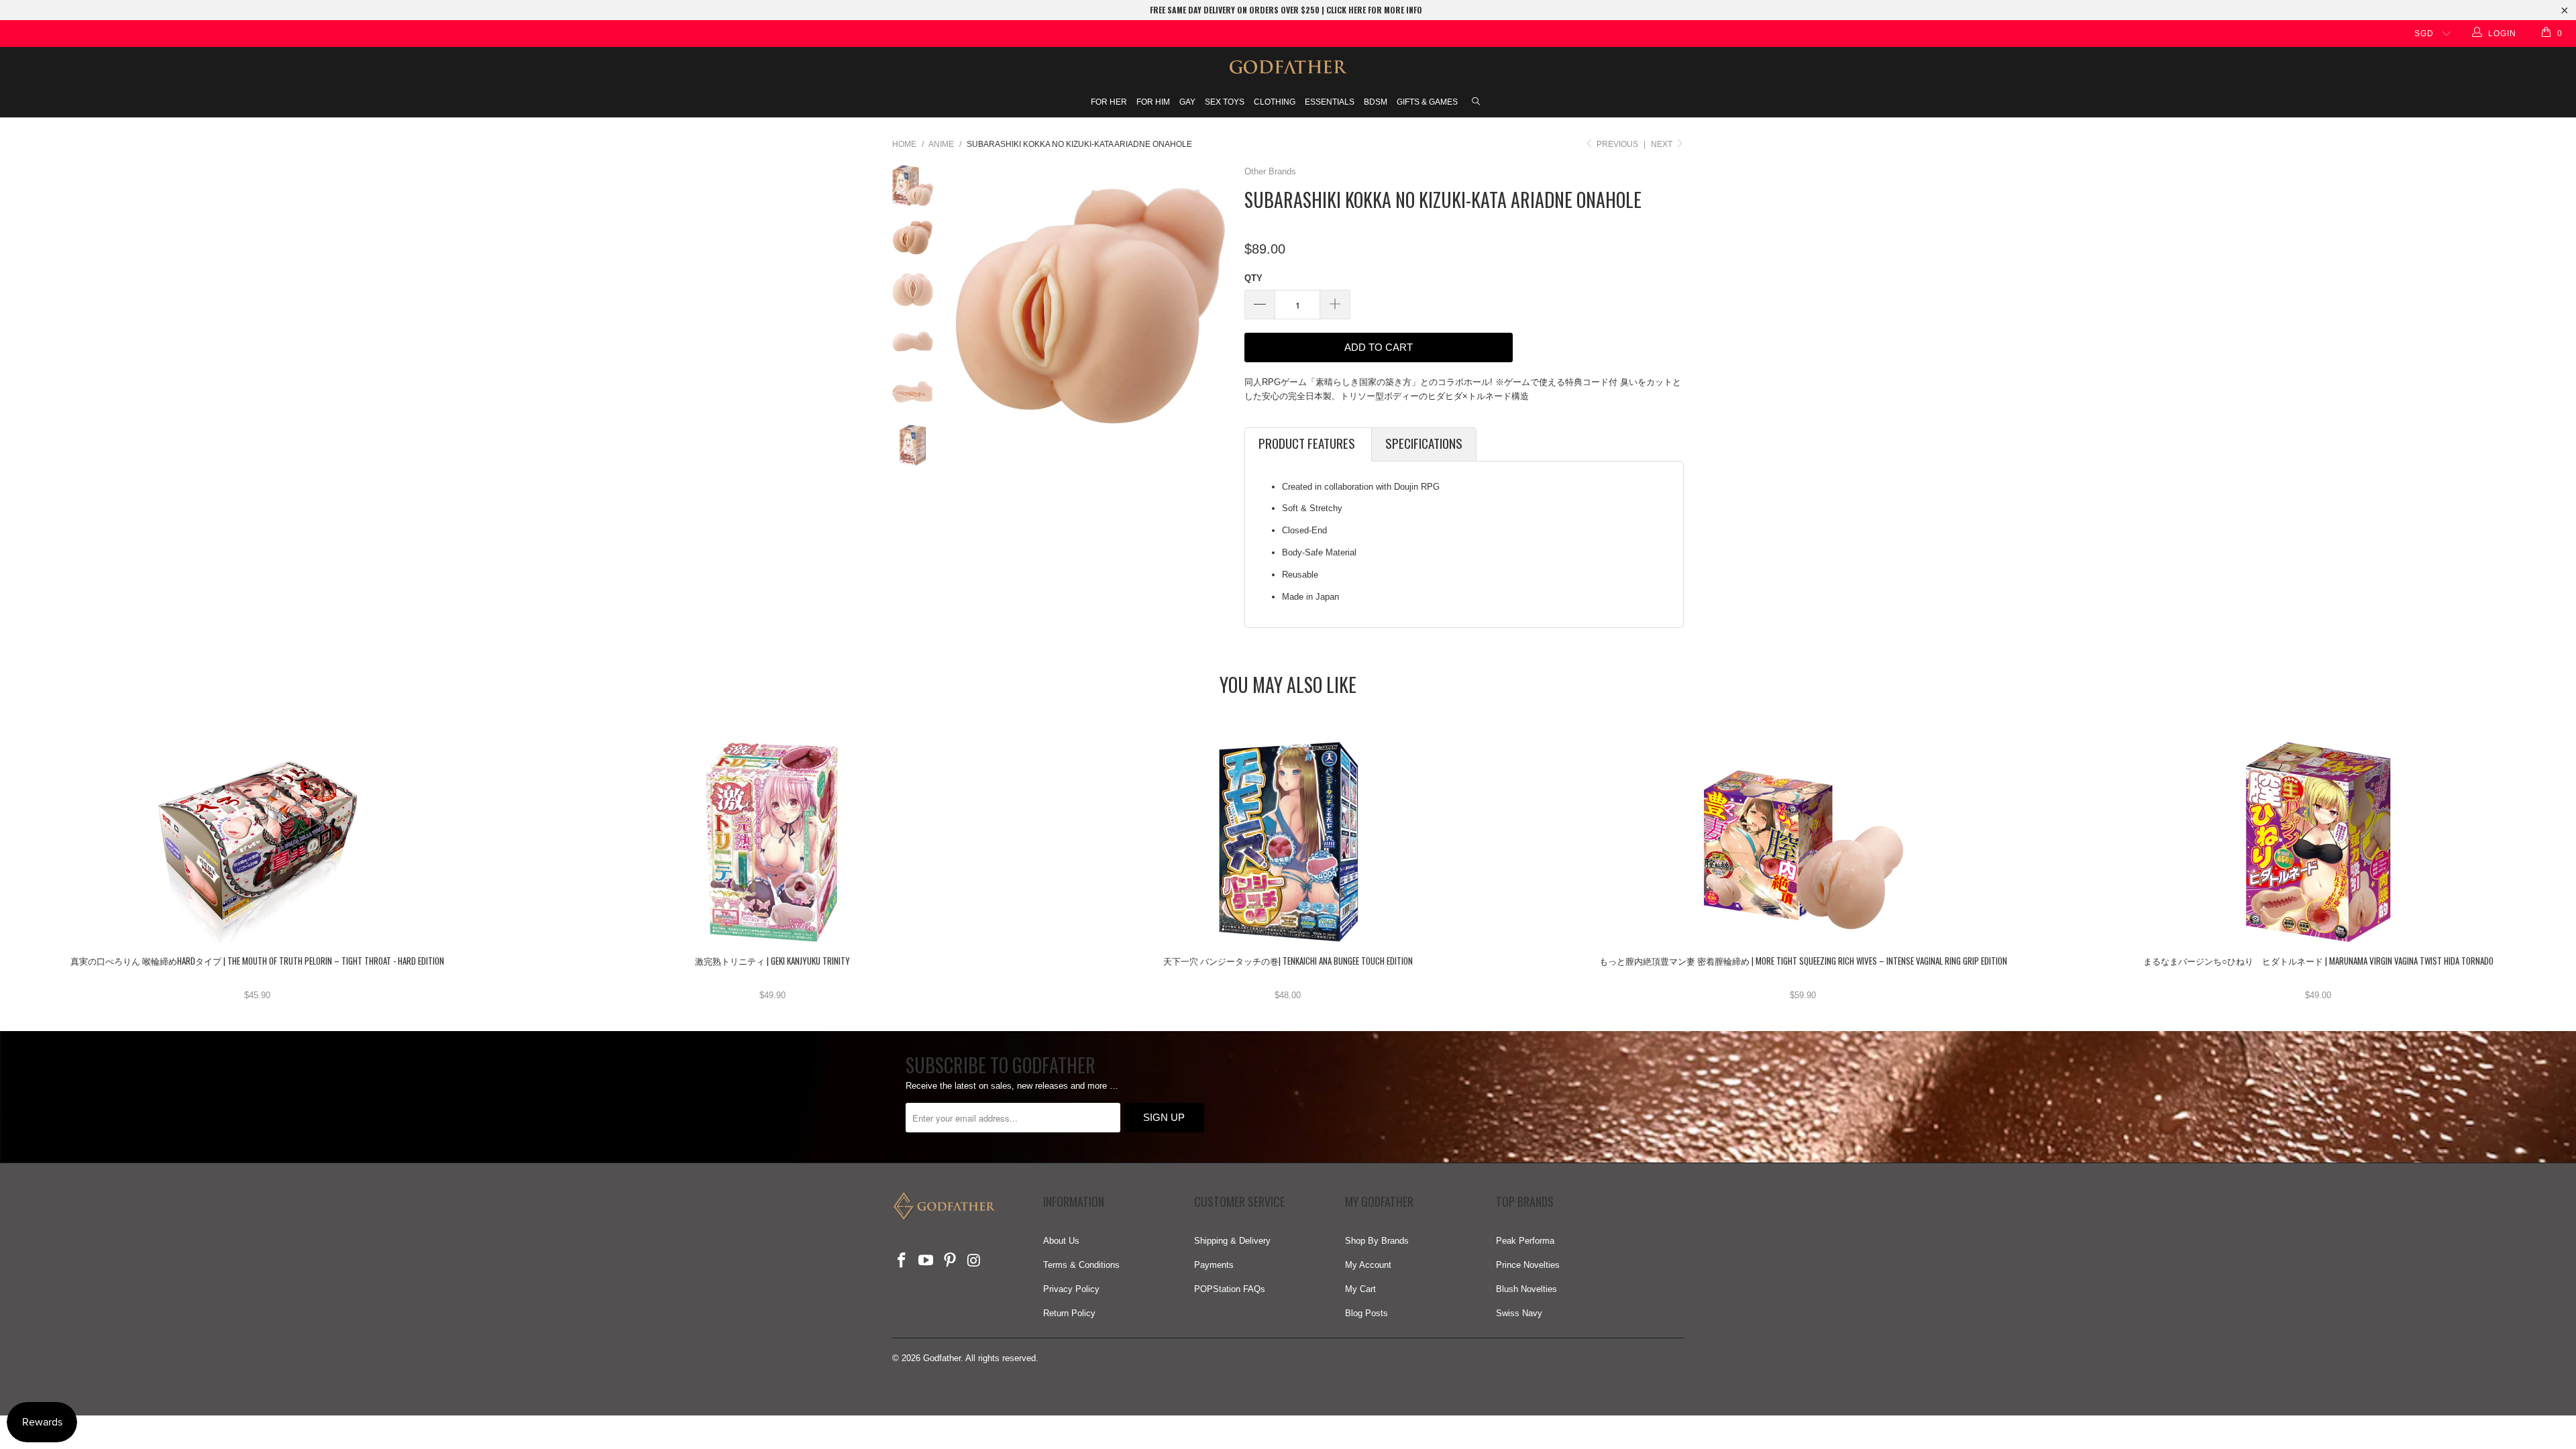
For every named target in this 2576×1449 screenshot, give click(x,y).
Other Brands (1270, 171)
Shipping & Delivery (1232, 1241)
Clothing (1275, 102)
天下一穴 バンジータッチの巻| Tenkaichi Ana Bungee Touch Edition (1288, 842)
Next (1663, 144)
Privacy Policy (1071, 1289)
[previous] (965, 306)
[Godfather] (1288, 67)
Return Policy (1069, 1313)
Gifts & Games (1427, 102)
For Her (1109, 102)
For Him (1153, 102)
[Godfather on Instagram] (974, 1261)
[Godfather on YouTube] (926, 1261)
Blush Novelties (1526, 1289)
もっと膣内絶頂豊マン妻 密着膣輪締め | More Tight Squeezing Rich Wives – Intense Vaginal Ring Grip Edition (1803, 842)
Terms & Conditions (1081, 1265)
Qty (1253, 278)
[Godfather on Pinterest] (950, 1261)
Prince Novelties (1528, 1265)
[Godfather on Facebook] (902, 1261)
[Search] (1476, 103)
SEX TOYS (1225, 102)
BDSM (1376, 102)
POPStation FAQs (1230, 1289)
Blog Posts (1366, 1313)
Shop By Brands (1377, 1241)
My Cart (1360, 1289)
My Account (1368, 1265)
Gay (1187, 102)
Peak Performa (1525, 1241)
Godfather (942, 1358)
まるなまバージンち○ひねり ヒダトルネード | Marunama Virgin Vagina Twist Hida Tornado (2318, 842)
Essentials (1330, 102)
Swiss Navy (1519, 1313)
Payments (1214, 1265)
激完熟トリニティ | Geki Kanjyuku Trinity (773, 842)
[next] (1216, 306)
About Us (1061, 1241)
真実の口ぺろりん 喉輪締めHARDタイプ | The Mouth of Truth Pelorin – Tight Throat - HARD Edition (258, 842)
